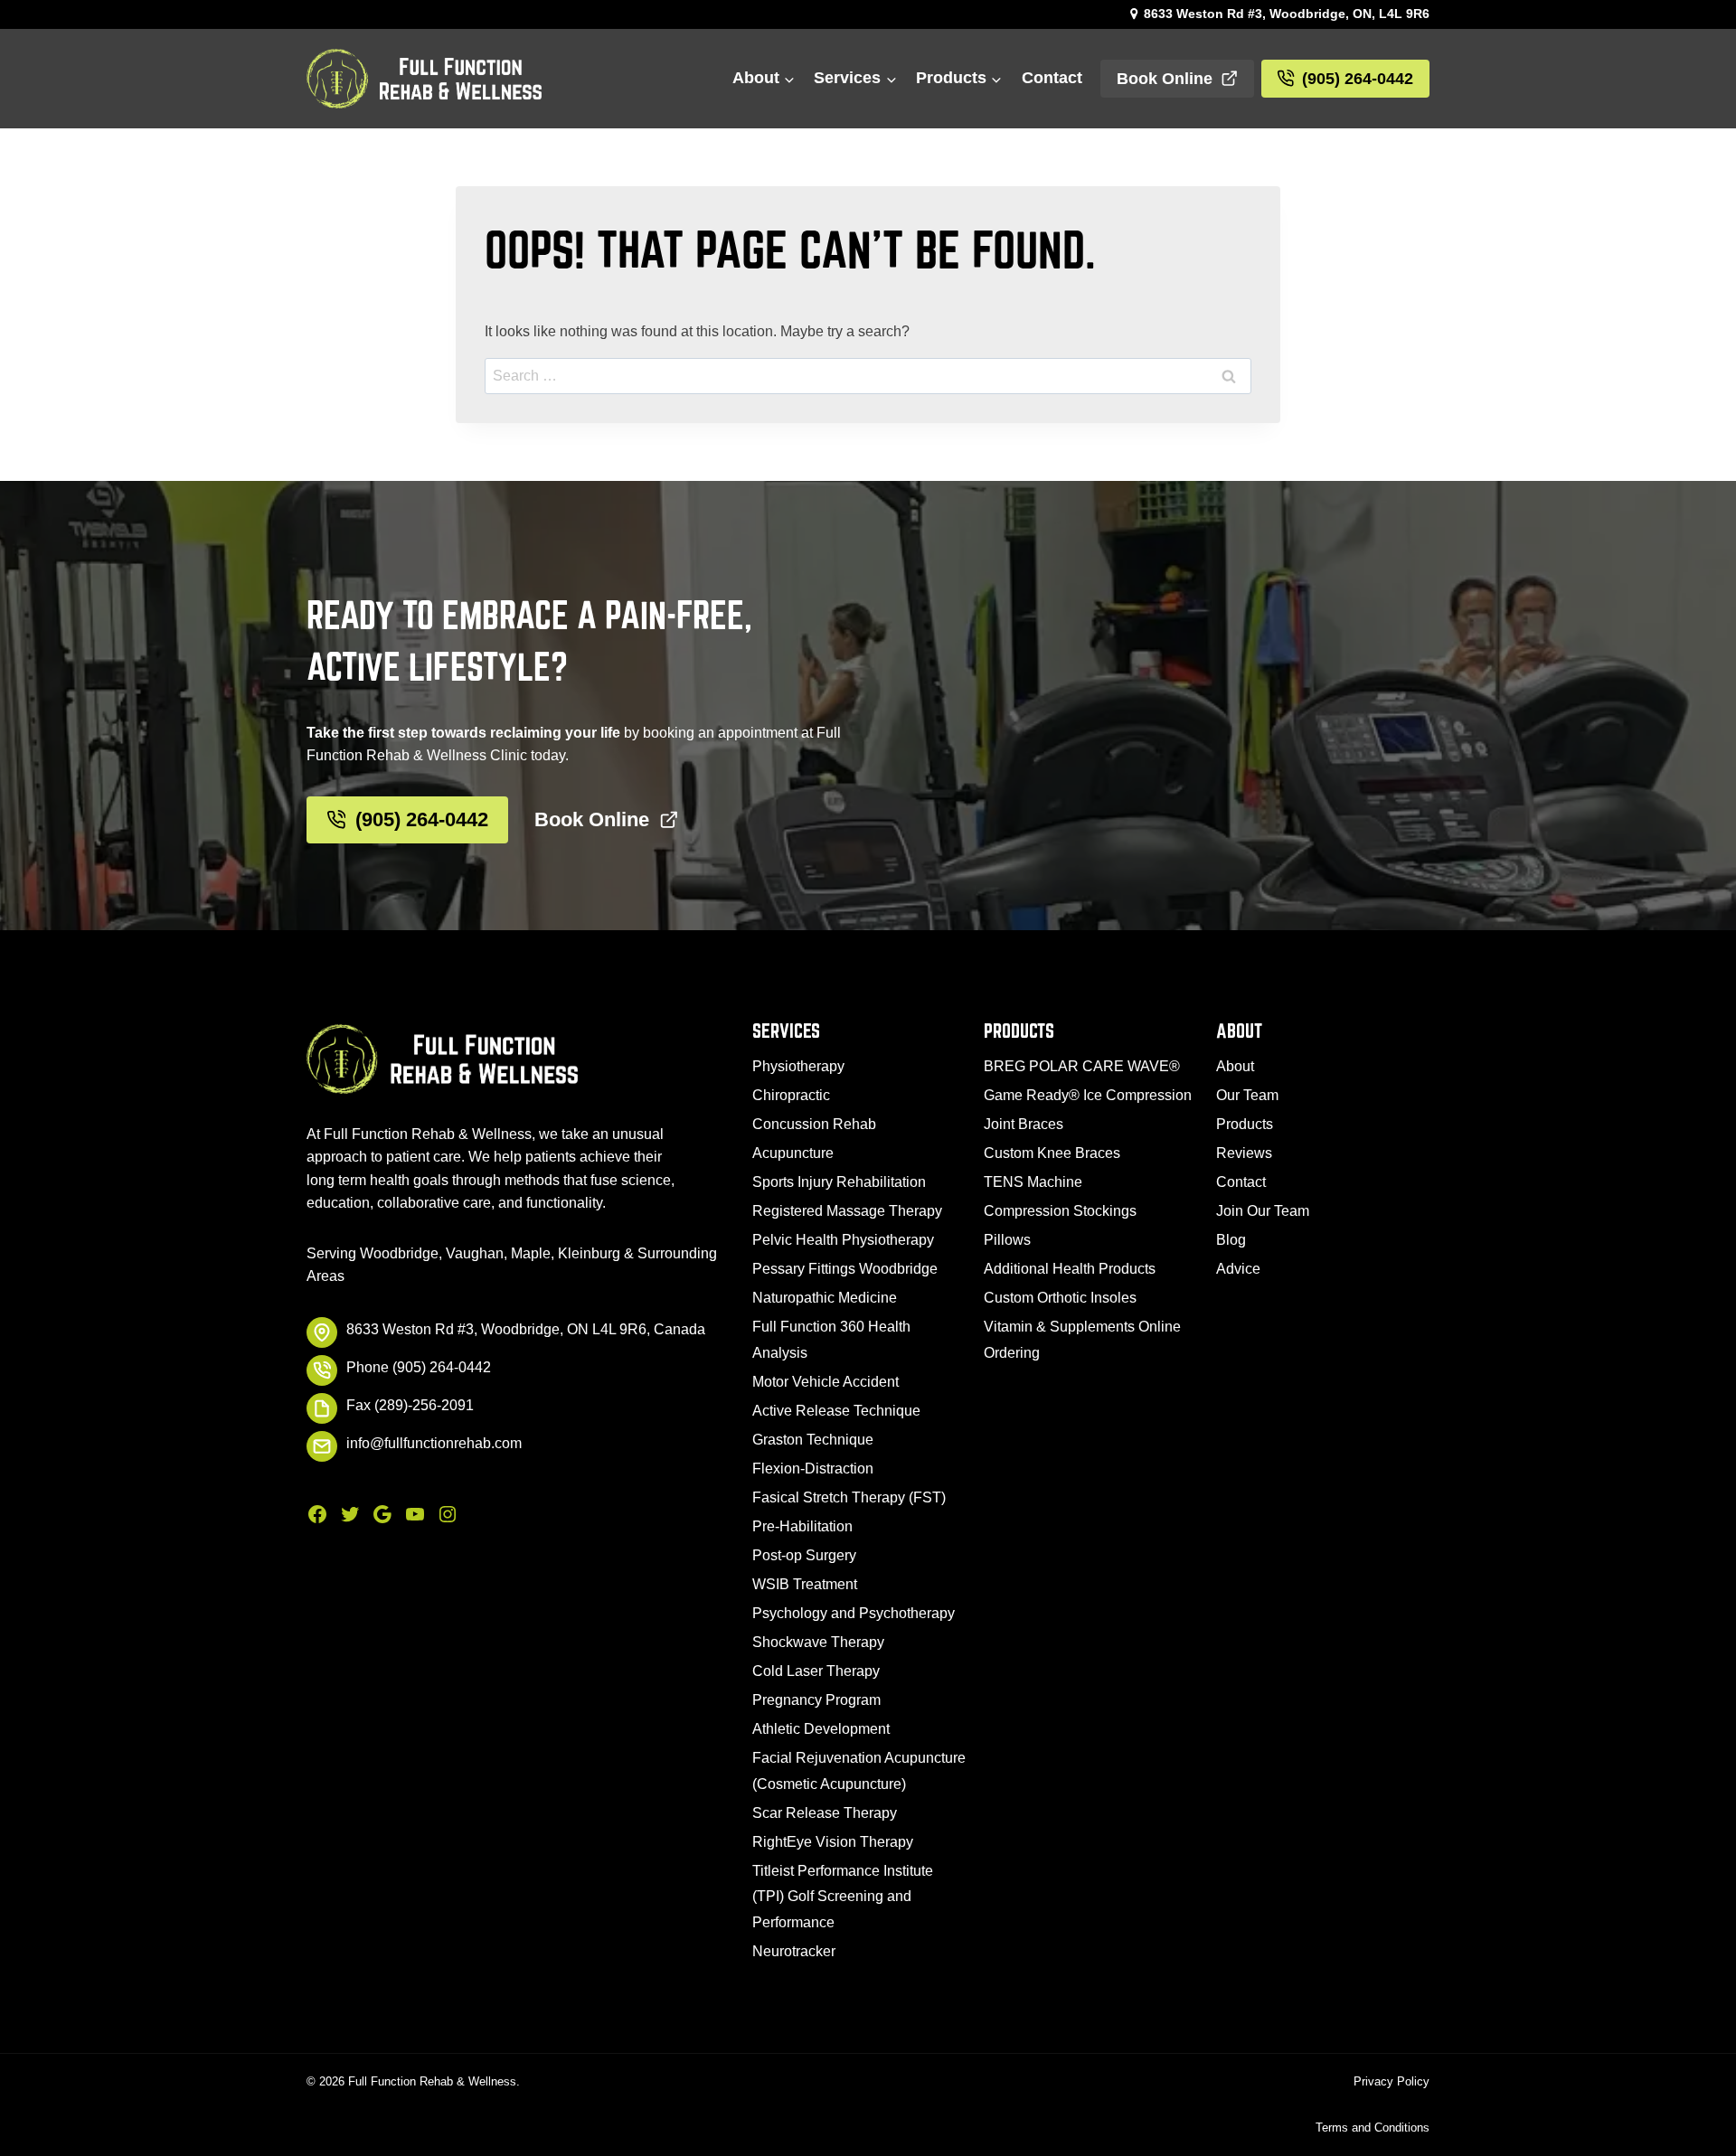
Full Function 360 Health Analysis (831, 1340)
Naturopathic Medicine (825, 1298)
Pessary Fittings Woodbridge (845, 1269)
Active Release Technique (836, 1411)
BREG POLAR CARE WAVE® (1082, 1066)
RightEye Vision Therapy (833, 1842)
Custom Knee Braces (1052, 1153)
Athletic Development (821, 1729)
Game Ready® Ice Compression (1088, 1095)
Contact (1052, 78)
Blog (1231, 1240)
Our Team (1247, 1095)
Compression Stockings (1060, 1211)
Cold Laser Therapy (816, 1671)
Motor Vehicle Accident (826, 1382)
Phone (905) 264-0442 (419, 1367)
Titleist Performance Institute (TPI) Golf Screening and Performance (843, 1897)
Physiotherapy (798, 1066)
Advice (1238, 1269)
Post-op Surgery (804, 1555)
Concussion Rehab (814, 1124)
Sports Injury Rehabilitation (839, 1182)
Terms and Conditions (1373, 2128)
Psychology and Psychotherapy (854, 1613)
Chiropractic (791, 1095)
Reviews (1244, 1153)
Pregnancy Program (816, 1700)
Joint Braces (1024, 1124)
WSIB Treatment (805, 1584)
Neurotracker (794, 1951)
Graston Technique (813, 1440)
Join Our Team (1263, 1211)
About (1235, 1066)
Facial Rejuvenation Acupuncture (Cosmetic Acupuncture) (859, 1771)
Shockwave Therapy (818, 1642)
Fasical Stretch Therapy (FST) (849, 1497)
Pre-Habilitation (802, 1526)
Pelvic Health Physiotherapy (843, 1240)
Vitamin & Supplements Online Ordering (1082, 1340)
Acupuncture (793, 1153)
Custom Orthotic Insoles (1060, 1298)
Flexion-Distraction (813, 1469)
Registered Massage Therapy (847, 1211)
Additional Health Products (1070, 1269)
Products (1245, 1124)
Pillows (1007, 1240)
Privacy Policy (1392, 2081)
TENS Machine (1033, 1182)
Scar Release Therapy (825, 1813)
